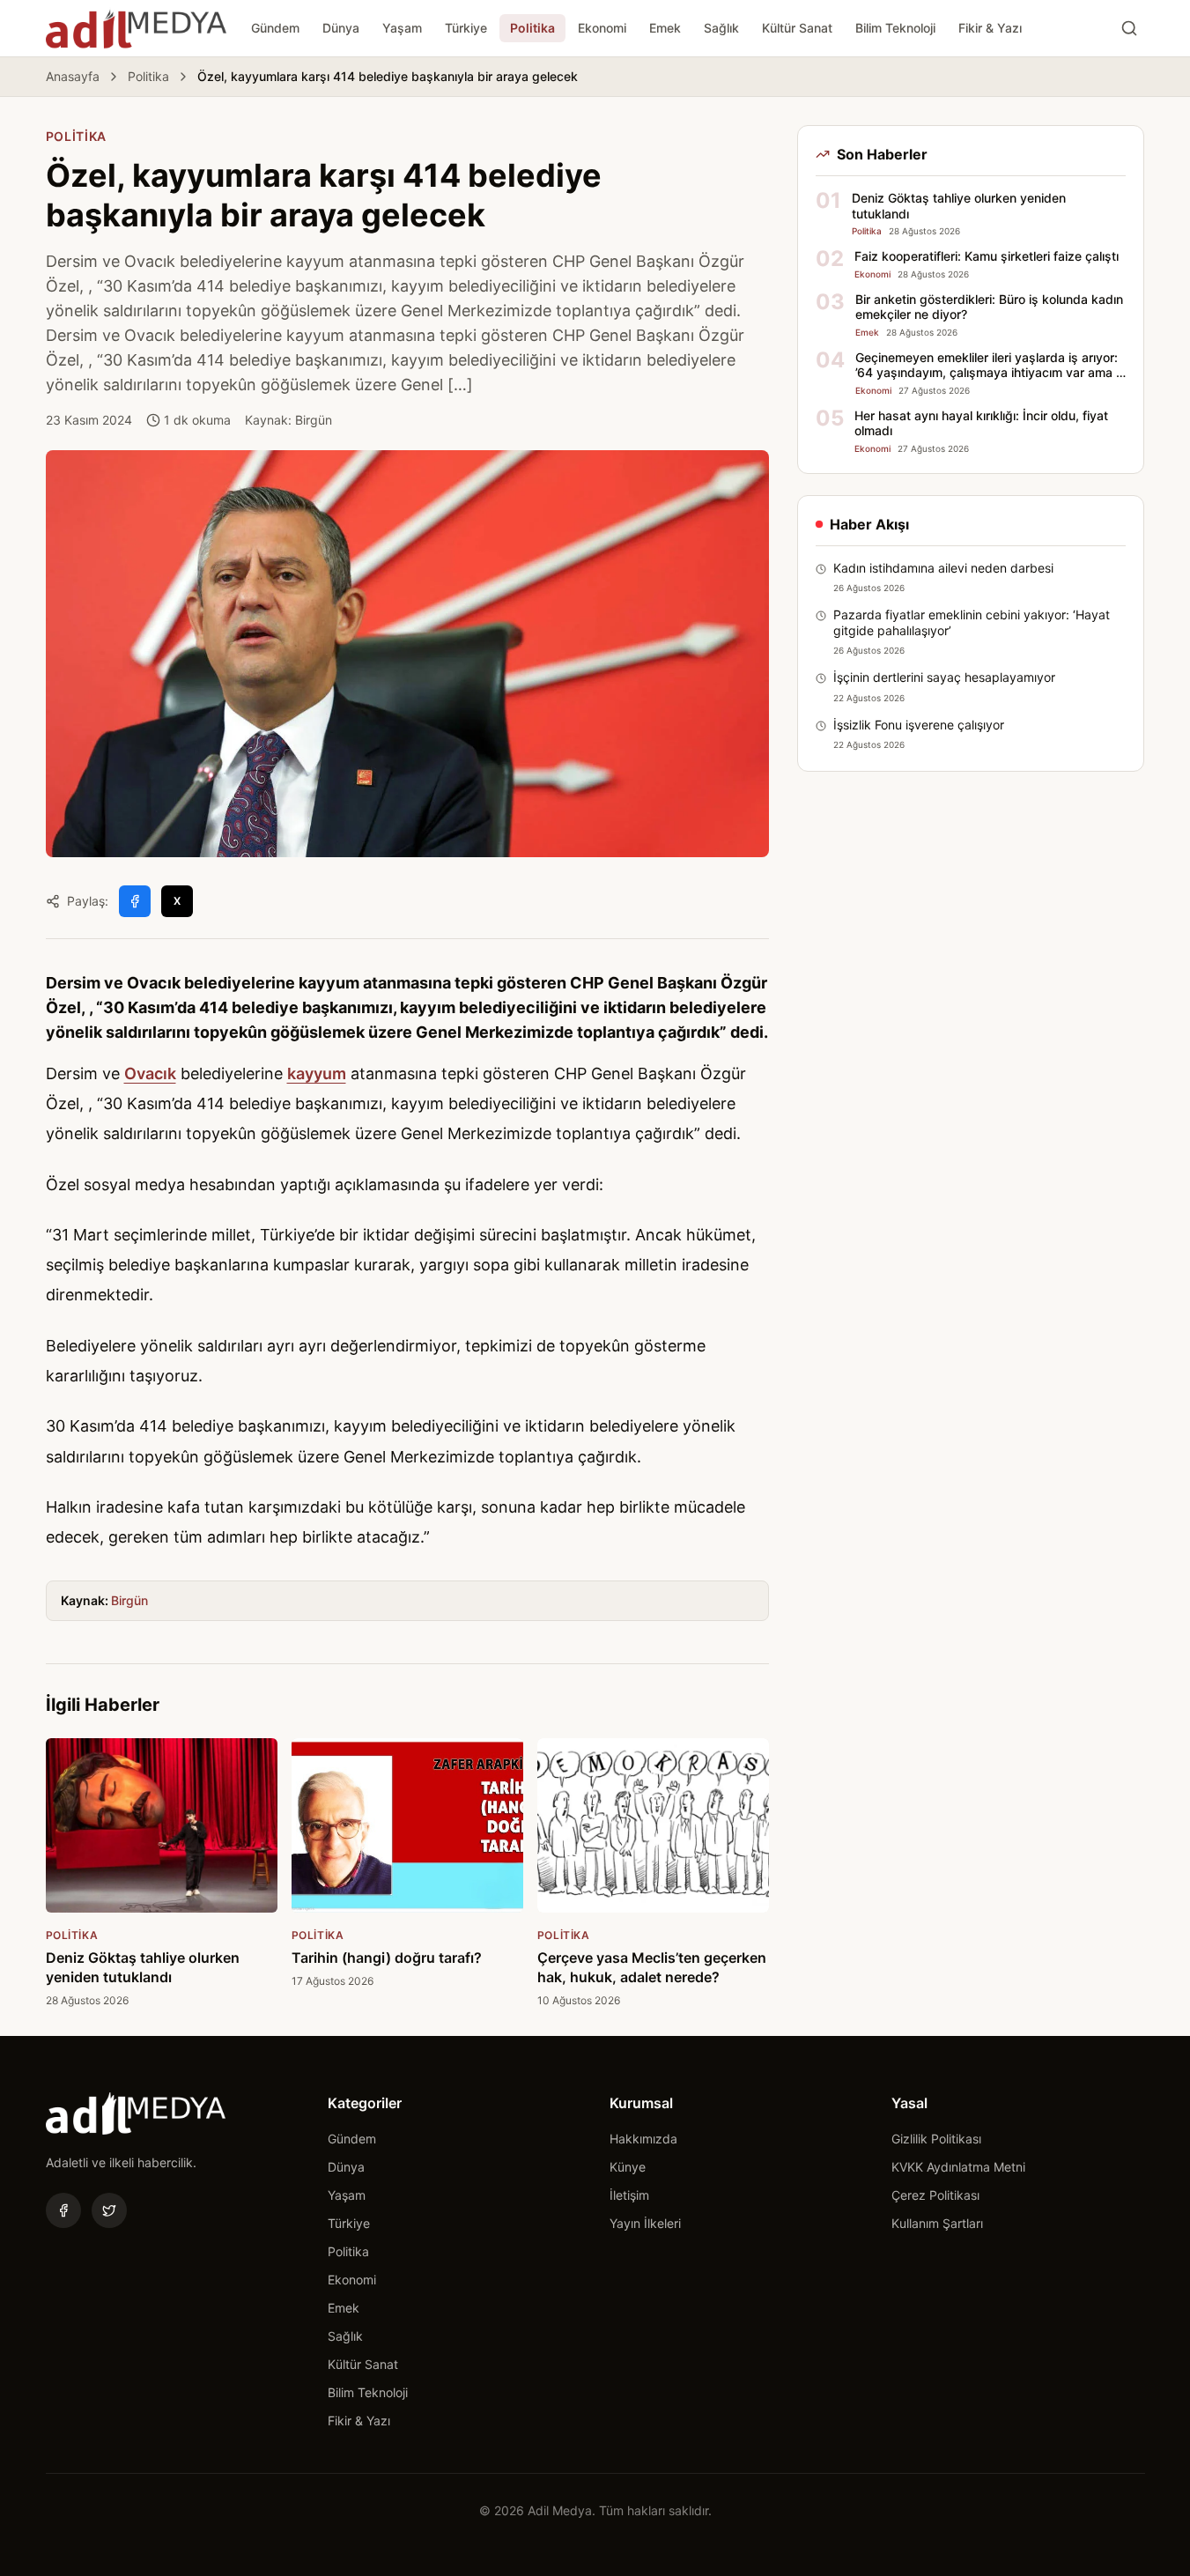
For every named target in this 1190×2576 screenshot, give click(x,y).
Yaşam (402, 28)
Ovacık (150, 1073)
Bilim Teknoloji (895, 28)
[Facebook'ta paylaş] (135, 901)
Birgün (129, 1600)
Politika (532, 28)
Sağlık (721, 28)
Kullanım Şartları (937, 2223)
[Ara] (1129, 28)
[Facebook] (63, 2210)
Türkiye (466, 28)
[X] (109, 2210)
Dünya (341, 28)
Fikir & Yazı (990, 28)
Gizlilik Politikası (936, 2139)
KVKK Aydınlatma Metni (958, 2167)
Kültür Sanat (797, 28)
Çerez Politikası (935, 2195)
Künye (628, 2167)
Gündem (275, 28)
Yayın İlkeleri (645, 2223)
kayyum (317, 1073)
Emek (665, 28)
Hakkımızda (643, 2139)
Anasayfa (73, 76)
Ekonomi (602, 28)
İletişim (629, 2195)
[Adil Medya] (136, 28)
